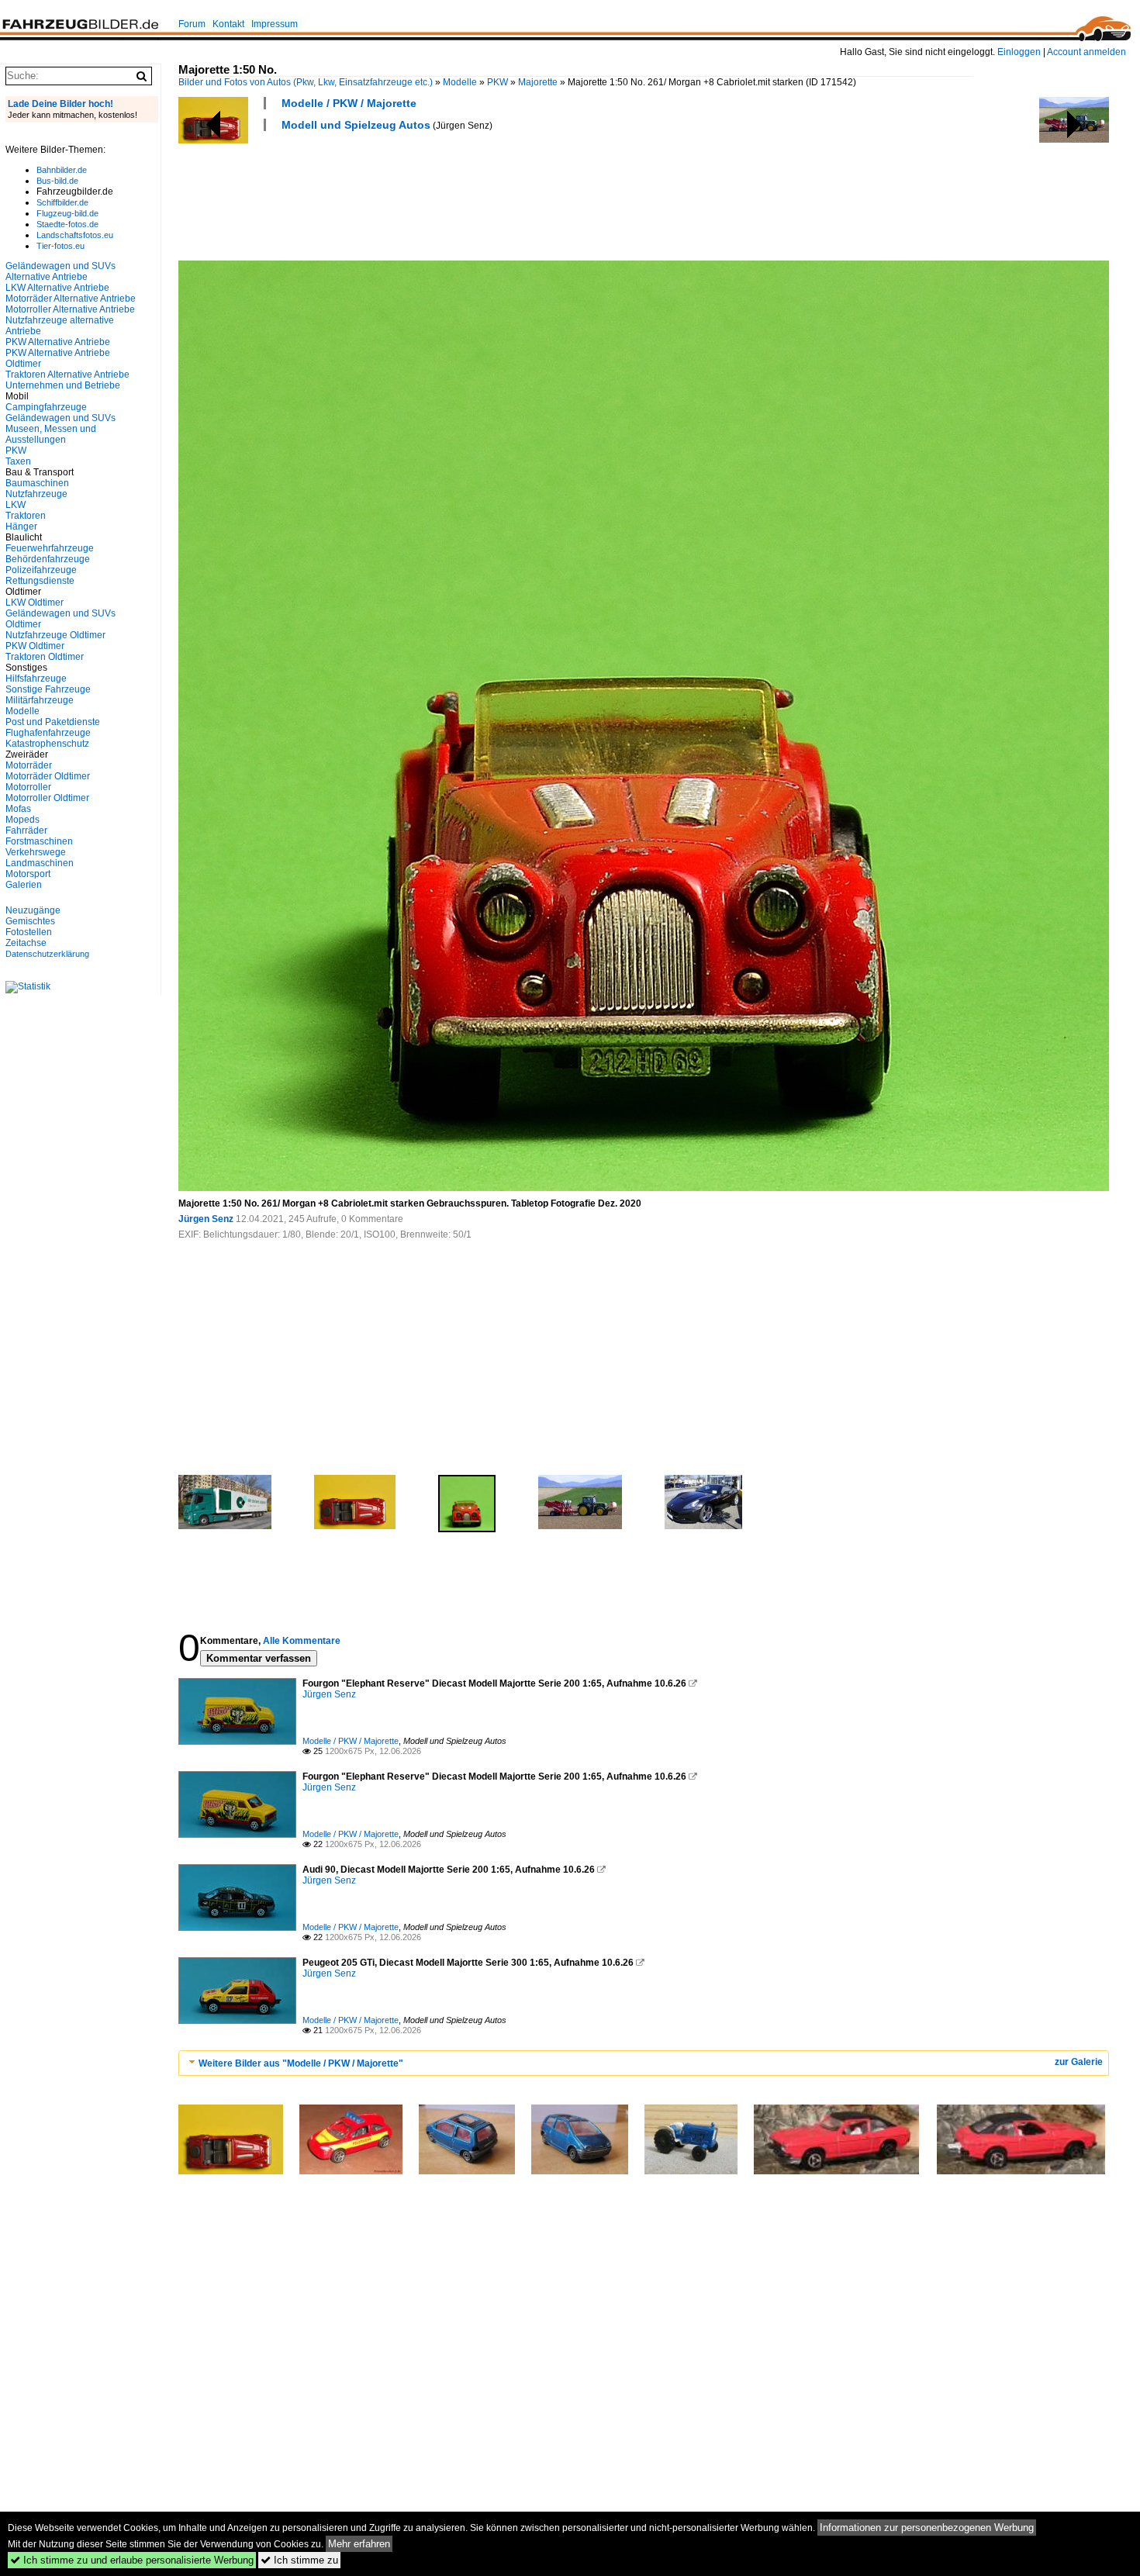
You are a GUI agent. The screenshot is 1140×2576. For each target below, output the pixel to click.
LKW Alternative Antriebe (57, 288)
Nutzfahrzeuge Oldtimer (55, 635)
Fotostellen (29, 932)
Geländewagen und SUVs (60, 418)
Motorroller (28, 787)
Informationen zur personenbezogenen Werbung (927, 2528)
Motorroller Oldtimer (47, 798)
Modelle (460, 82)
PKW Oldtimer (35, 646)
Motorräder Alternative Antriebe (71, 299)
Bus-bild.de (57, 181)
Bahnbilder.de (62, 170)
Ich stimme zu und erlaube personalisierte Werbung (132, 2560)
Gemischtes (30, 921)
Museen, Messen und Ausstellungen (51, 434)
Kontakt (228, 24)
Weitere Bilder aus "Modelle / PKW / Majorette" (301, 2063)
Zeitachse (26, 943)
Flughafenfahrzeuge (48, 733)
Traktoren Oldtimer (45, 657)
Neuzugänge (33, 910)
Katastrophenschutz (47, 744)
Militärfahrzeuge (40, 700)
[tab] (644, 2063)
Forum (192, 24)
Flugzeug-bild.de (67, 213)
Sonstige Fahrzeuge (48, 689)
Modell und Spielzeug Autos (356, 125)
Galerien (24, 885)
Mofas (18, 809)
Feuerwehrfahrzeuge (50, 548)
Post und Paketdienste (53, 722)
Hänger (21, 527)
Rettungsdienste (40, 581)
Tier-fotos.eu (60, 246)
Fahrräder (26, 830)
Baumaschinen (37, 483)
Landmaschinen (40, 863)
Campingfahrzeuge (46, 407)
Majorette (538, 82)
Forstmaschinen (39, 841)
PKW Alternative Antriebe (58, 342)
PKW (497, 82)
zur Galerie (1079, 2062)
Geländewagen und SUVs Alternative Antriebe (60, 271)
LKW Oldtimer (35, 603)
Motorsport (28, 874)
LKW (16, 505)
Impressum (275, 24)
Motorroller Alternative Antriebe (70, 309)
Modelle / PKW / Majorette (349, 103)
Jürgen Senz (206, 1219)
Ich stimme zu (299, 2560)
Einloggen (1019, 52)
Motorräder (29, 765)
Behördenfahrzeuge (48, 559)
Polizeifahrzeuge (41, 570)
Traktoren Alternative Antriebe (67, 375)
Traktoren (26, 516)
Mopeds (22, 820)
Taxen (18, 461)
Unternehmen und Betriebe (63, 385)
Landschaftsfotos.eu (75, 235)
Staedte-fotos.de (67, 224)
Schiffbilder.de (62, 202)
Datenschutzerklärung (47, 954)
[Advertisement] (461, 194)
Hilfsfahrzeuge (36, 679)
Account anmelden (1086, 52)
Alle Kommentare (302, 1641)
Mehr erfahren (359, 2544)
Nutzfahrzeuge (36, 494)
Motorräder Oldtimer (48, 776)
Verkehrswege (36, 852)
